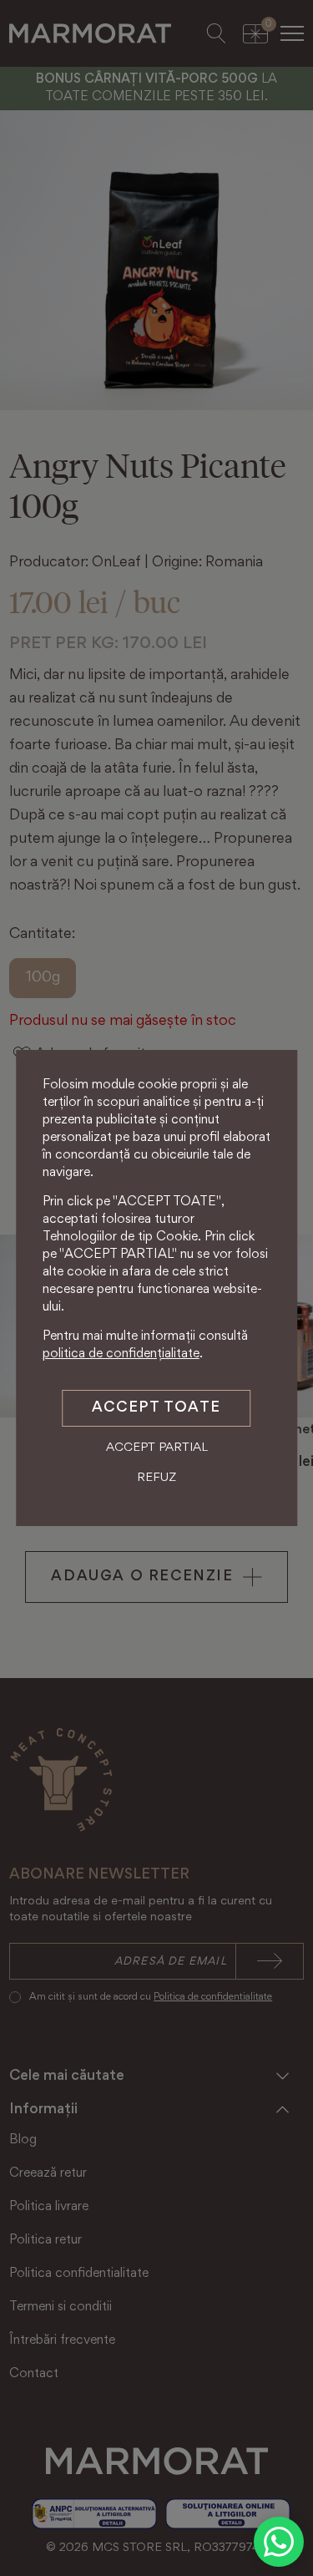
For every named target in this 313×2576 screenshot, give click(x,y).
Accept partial (157, 1448)
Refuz (156, 1478)
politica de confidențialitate (121, 1354)
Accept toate (156, 1408)
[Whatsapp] (279, 2542)
